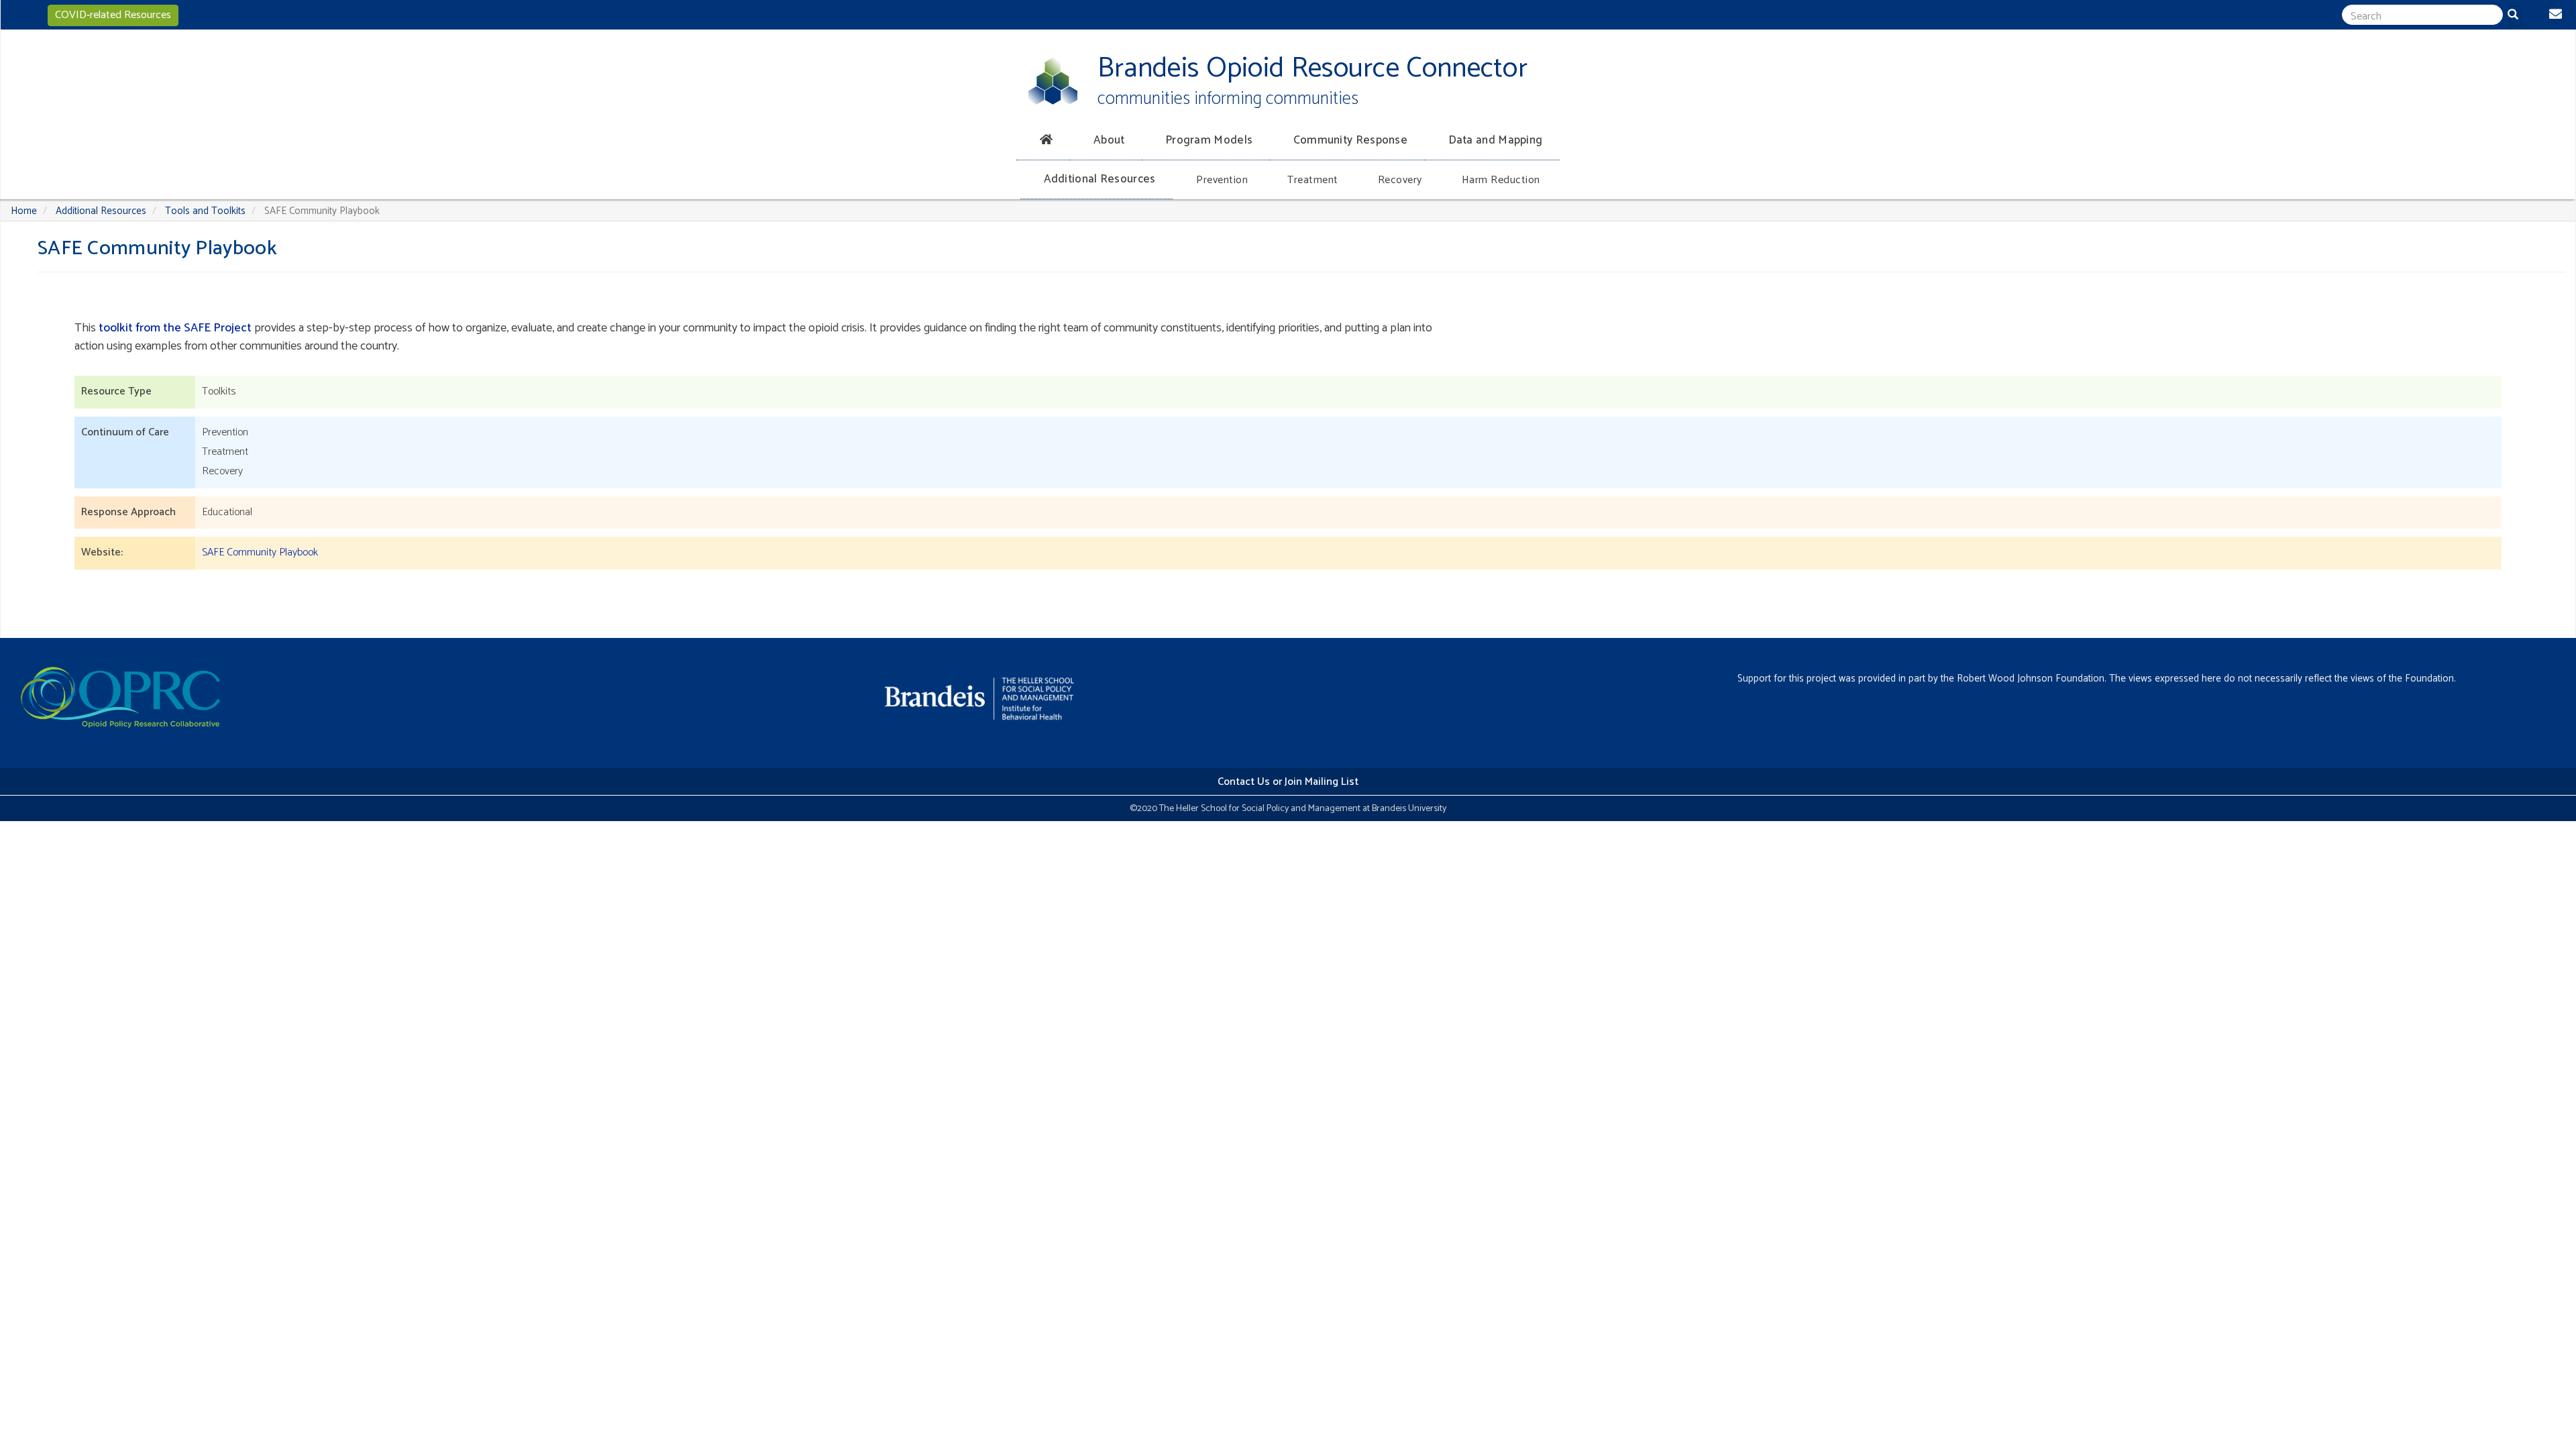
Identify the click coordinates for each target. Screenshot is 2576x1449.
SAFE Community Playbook (260, 552)
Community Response (1350, 140)
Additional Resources (1100, 179)
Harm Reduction (1501, 180)
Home (24, 211)
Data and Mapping (1496, 140)
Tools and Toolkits (205, 211)
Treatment (1313, 180)
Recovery (1400, 180)
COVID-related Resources (113, 15)
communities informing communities (1228, 99)
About (1109, 140)
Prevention (1222, 180)
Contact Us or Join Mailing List (1288, 782)
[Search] (2516, 16)
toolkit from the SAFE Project (175, 328)
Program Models (1209, 140)
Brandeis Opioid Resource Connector (1312, 69)
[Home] (1053, 81)
